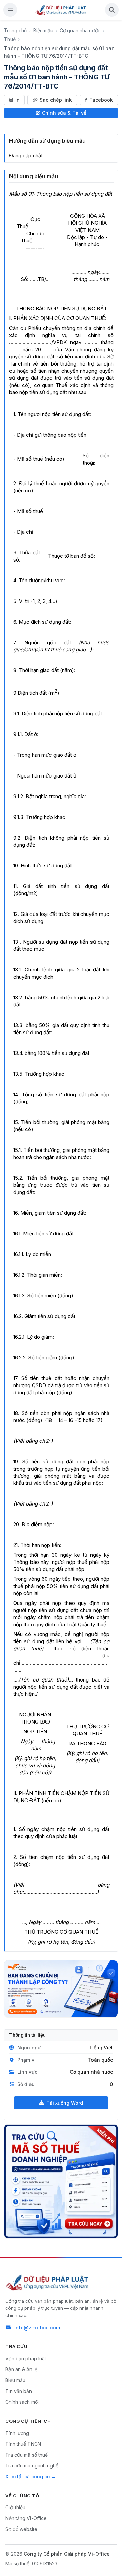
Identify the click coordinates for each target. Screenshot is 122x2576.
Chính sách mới (22, 2402)
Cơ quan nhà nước (80, 30)
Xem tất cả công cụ (28, 2476)
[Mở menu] (10, 10)
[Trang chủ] (61, 10)
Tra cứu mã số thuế (27, 2455)
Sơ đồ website (21, 2529)
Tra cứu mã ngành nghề (32, 2466)
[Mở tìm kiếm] (112, 10)
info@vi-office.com (37, 2328)
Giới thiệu (15, 2507)
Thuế (10, 39)
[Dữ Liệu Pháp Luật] (48, 2282)
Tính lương (17, 2433)
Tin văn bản (19, 2391)
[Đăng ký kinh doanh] (61, 1989)
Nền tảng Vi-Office (26, 2518)
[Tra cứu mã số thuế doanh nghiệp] (61, 2181)
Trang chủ (15, 30)
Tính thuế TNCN (23, 2444)
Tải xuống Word (65, 2103)
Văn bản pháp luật (26, 2358)
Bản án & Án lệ (21, 2369)
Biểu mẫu (43, 30)
